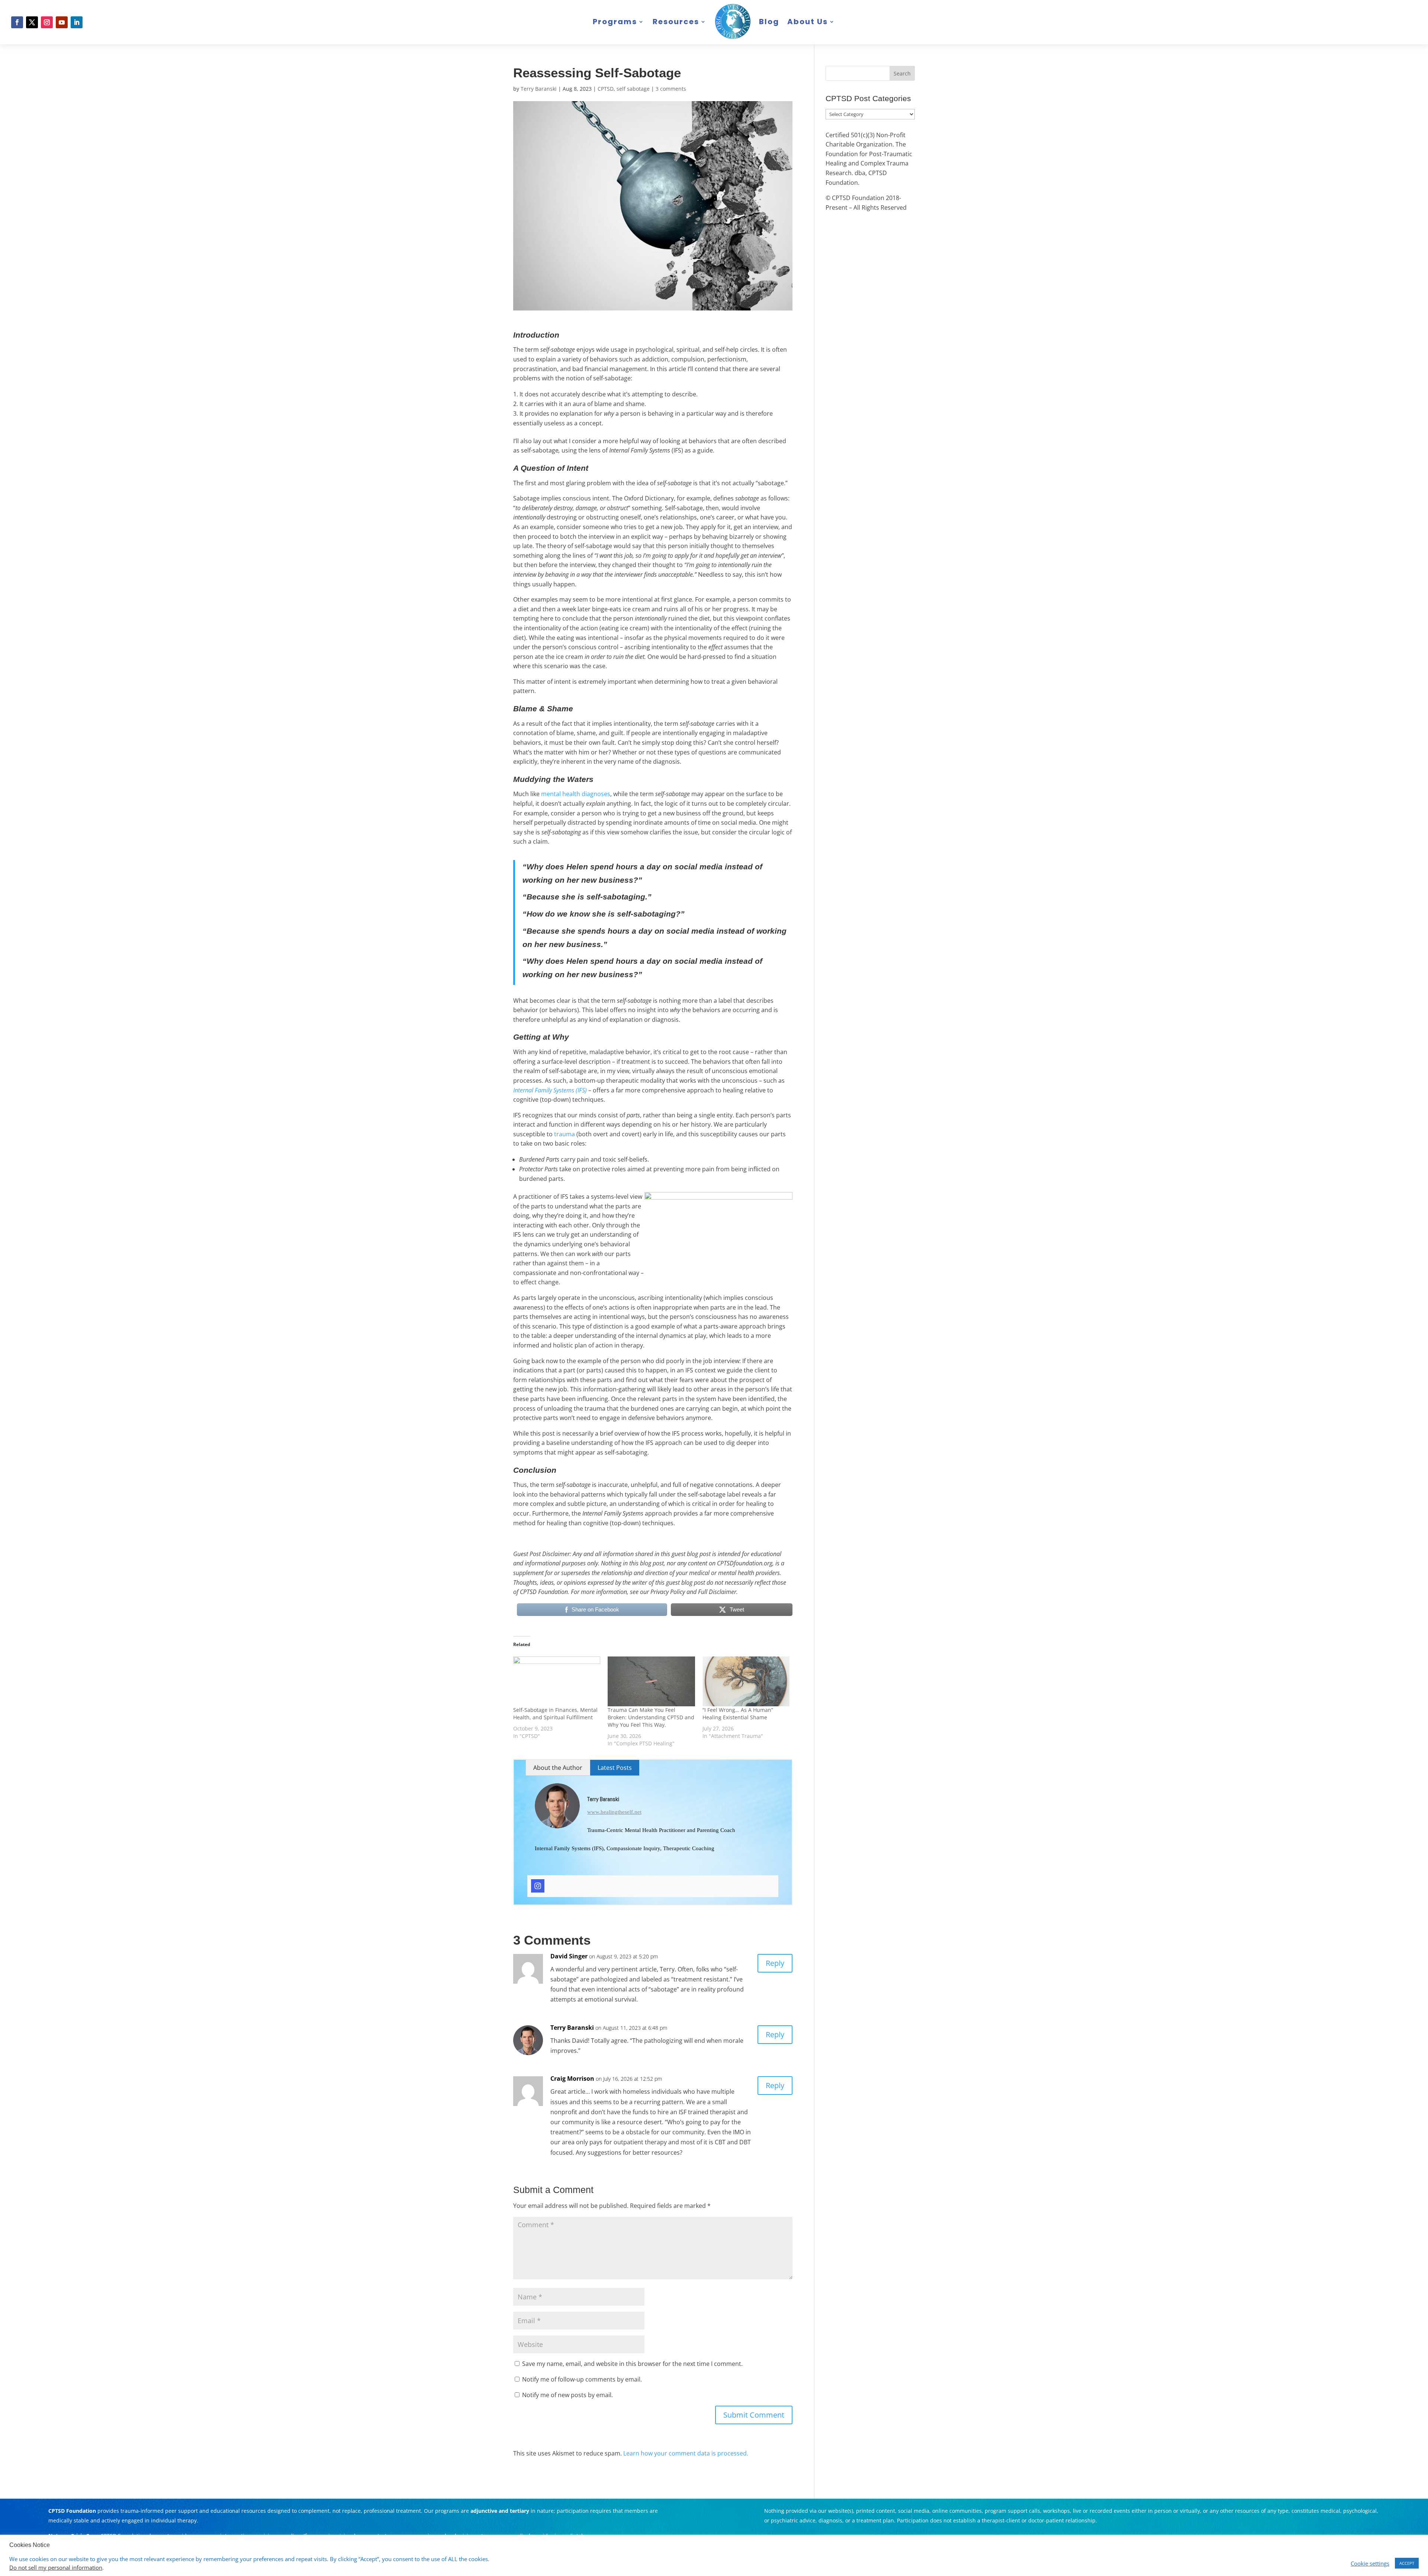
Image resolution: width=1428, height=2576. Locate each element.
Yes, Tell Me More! (750, 1323)
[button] (1423, 5)
